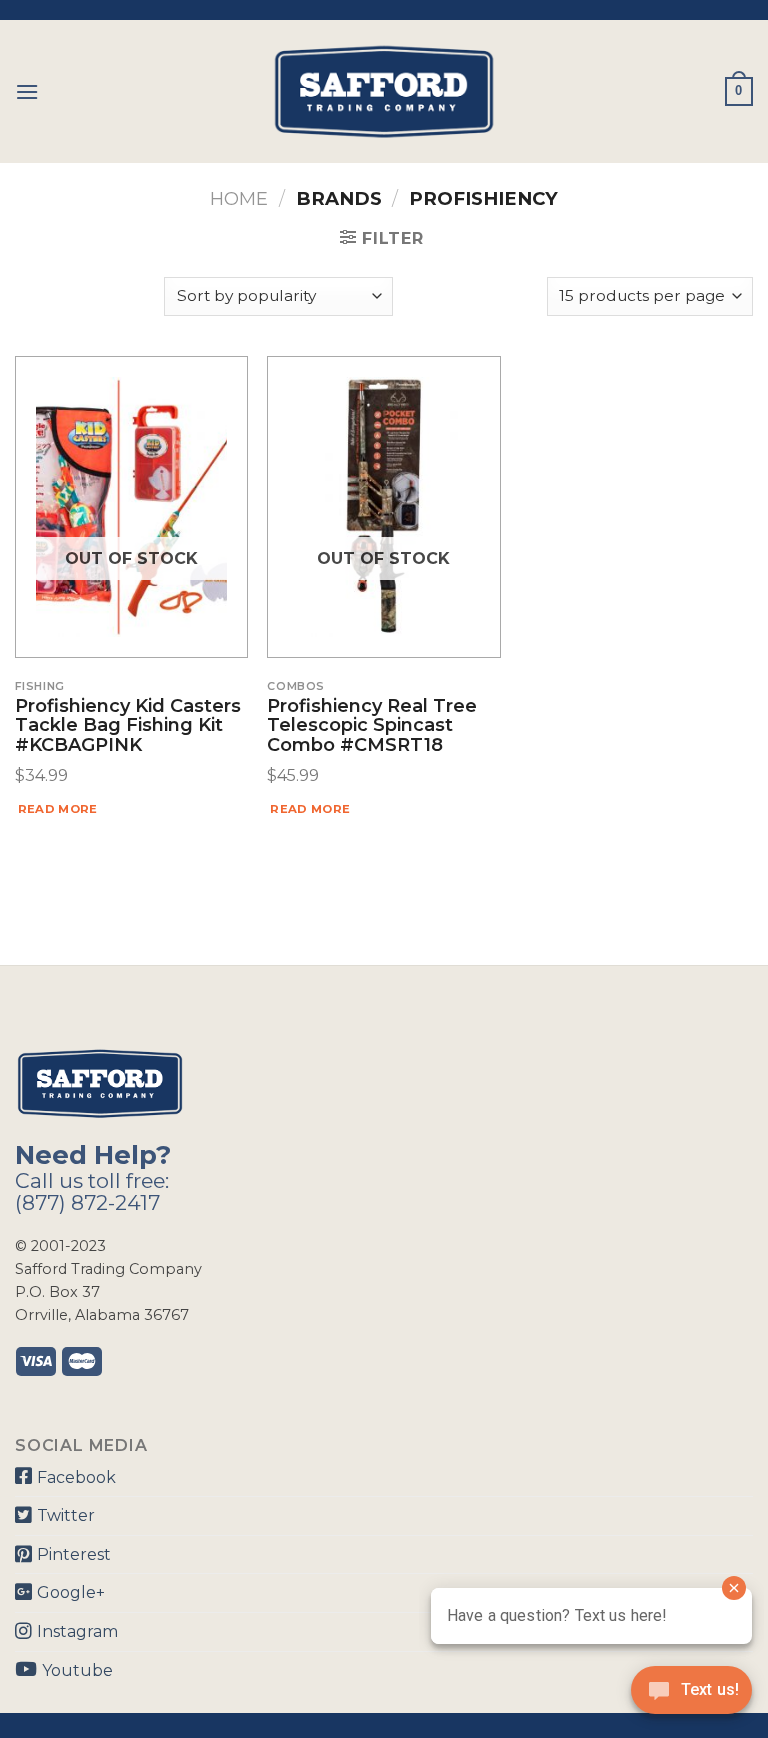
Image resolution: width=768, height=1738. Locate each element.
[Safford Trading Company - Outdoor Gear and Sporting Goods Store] (384, 91)
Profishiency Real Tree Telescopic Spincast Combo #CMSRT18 (372, 726)
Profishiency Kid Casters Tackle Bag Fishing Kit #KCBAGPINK (128, 726)
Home (239, 198)
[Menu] (27, 91)
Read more (58, 809)
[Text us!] (691, 1696)
